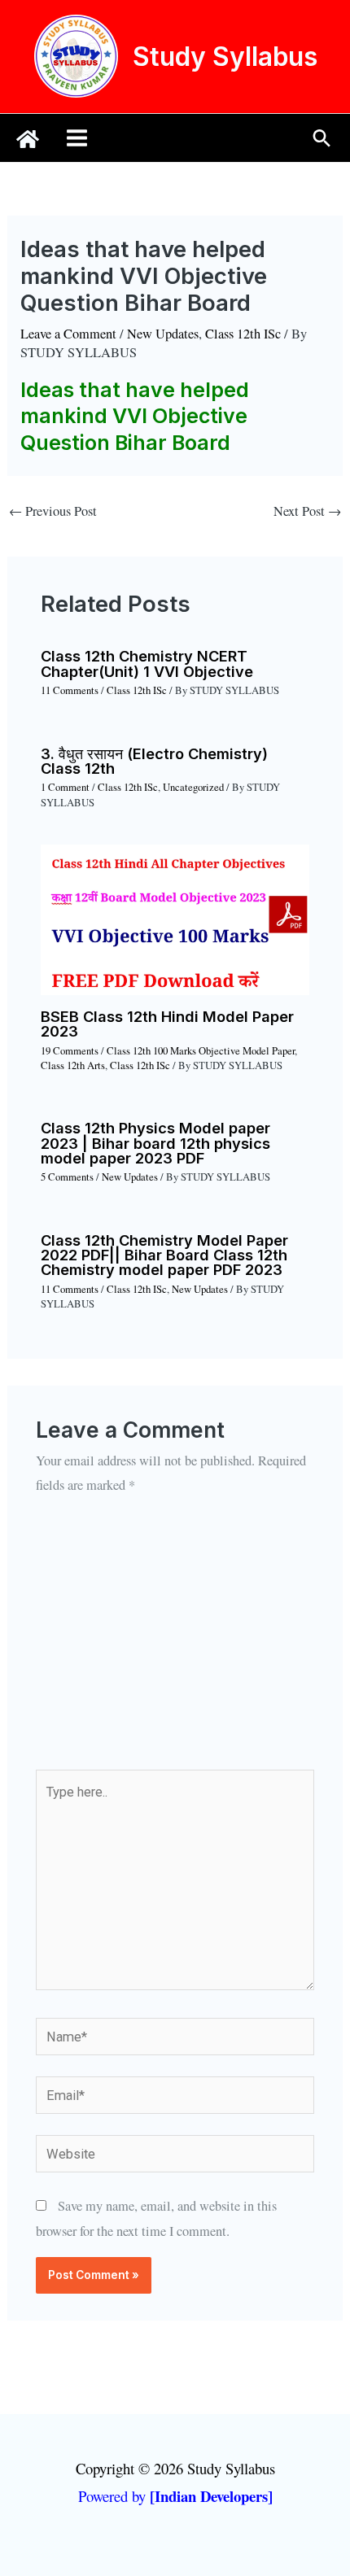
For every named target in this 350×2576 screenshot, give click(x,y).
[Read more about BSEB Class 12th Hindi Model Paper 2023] (175, 918)
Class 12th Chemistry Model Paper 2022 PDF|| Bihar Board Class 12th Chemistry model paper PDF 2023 (164, 1255)
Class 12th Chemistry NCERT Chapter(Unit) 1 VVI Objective (147, 663)
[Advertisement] (175, 1644)
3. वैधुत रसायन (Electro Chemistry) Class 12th (154, 761)
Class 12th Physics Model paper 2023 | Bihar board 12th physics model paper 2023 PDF (155, 1142)
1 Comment (65, 787)
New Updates (163, 334)
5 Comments (67, 1177)
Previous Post (53, 511)
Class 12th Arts (73, 1065)
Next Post (307, 511)
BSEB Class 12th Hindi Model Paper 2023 (167, 1024)
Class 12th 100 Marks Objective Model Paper (201, 1051)
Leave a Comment (68, 334)
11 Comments (70, 690)
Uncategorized (193, 787)
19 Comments (70, 1051)
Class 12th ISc (243, 334)
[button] (322, 138)
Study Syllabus (225, 57)
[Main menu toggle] (77, 138)
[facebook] (28, 139)
